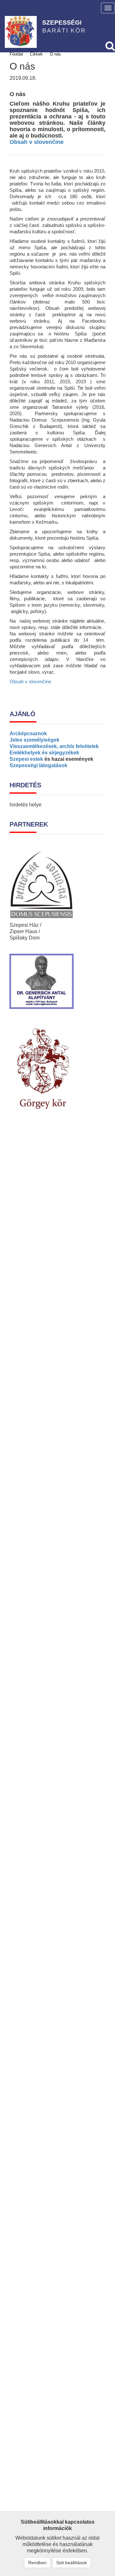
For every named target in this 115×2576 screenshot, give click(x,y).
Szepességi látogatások (38, 765)
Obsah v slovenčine (37, 142)
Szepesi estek (26, 759)
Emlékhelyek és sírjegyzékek (44, 753)
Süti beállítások (72, 2563)
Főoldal (16, 54)
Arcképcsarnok (28, 734)
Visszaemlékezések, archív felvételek (54, 746)
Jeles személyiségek (34, 740)
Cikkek (36, 54)
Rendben (37, 2563)
